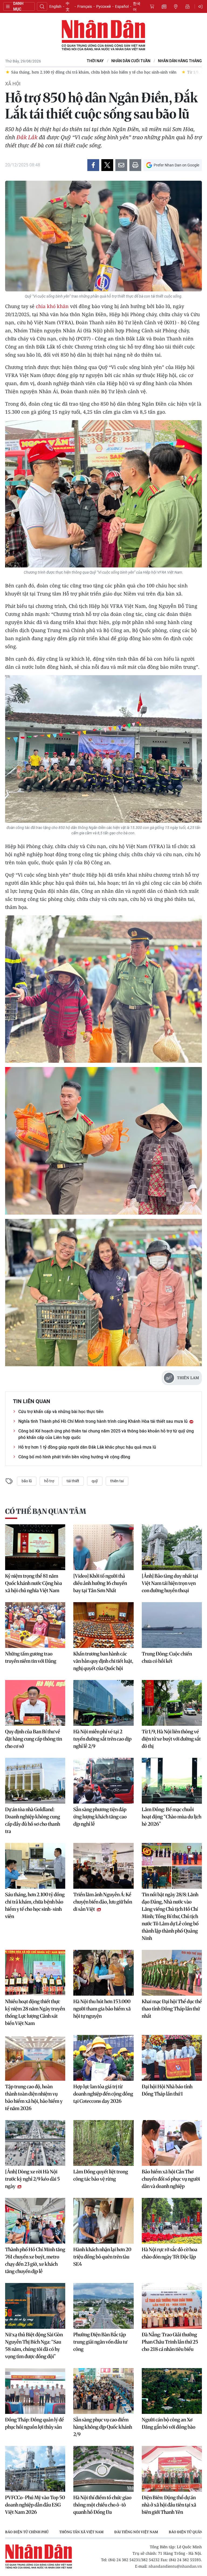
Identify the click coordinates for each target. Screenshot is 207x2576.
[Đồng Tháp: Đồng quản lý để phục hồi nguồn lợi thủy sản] (35, 2391)
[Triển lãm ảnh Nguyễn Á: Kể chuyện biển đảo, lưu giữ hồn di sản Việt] (103, 1866)
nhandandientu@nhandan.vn (175, 2566)
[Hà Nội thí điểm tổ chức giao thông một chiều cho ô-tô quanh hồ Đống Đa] (103, 2469)
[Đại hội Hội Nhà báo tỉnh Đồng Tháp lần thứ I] (172, 2058)
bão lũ (27, 1481)
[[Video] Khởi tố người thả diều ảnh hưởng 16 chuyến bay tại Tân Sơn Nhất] (103, 1547)
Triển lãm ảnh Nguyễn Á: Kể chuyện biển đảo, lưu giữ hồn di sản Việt (103, 1902)
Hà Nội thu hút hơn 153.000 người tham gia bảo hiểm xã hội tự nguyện (102, 2009)
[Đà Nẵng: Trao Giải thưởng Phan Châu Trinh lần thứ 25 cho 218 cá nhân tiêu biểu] (172, 2306)
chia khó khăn (52, 306)
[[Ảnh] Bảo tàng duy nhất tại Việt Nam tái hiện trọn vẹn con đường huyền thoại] (172, 1547)
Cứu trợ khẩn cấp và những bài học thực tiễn (61, 1412)
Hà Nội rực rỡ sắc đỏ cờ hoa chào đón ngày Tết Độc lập (170, 2253)
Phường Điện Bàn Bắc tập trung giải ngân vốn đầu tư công (100, 2342)
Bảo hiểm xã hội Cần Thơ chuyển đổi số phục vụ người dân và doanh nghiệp (171, 2179)
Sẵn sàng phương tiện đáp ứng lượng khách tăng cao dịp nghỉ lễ (100, 1817)
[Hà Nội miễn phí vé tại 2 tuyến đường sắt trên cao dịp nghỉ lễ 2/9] (103, 1703)
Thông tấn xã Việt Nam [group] (81, 2532)
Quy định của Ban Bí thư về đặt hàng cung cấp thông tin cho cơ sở (34, 1739)
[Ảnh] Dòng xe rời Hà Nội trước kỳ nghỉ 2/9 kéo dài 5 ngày (32, 2179)
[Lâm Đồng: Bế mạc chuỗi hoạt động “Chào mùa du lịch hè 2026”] (172, 1781)
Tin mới (164, 6)
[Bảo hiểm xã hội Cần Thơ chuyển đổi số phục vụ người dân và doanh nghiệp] (172, 2143)
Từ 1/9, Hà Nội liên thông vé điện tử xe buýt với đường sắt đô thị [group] (73, 72)
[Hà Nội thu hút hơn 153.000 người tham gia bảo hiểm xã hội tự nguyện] (103, 1973)
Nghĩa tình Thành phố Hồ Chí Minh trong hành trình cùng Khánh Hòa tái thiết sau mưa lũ (103, 1421)
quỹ (95, 1481)
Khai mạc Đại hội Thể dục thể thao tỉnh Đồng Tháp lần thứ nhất (172, 2009)
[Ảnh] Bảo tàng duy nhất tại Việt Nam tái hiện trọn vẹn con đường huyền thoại (170, 1583)
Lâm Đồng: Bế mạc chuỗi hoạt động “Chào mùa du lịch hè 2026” (172, 1817)
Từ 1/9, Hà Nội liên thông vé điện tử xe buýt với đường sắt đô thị (171, 1739)
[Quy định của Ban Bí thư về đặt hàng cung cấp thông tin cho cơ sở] (35, 1703)
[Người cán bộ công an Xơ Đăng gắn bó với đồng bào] (172, 2391)
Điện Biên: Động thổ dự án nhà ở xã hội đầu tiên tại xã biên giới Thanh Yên (169, 2505)
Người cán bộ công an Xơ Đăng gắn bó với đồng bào (169, 2423)
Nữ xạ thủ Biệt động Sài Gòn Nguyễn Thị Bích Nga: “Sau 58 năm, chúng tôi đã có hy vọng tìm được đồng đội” (34, 2345)
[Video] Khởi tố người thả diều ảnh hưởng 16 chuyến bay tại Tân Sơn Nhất (100, 1583)
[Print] (135, 165)
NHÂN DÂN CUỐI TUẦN (131, 61)
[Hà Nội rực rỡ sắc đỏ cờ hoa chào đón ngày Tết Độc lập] (172, 2221)
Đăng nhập (201, 6)
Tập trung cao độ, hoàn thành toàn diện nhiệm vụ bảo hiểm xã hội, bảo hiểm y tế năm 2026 (34, 2097)
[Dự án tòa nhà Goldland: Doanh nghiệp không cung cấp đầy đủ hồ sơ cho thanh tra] (35, 1781)
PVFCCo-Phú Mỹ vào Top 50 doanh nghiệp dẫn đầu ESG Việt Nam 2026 (35, 2505)
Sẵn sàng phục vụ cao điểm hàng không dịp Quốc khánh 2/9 (103, 2427)
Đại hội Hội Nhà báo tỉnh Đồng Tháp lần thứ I (167, 2090)
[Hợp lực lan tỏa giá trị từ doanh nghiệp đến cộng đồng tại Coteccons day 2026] (103, 2058)
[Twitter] (107, 165)
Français (85, 6)
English (55, 6)
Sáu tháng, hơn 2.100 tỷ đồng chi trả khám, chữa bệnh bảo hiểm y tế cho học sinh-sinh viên (35, 1905)
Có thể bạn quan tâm (46, 1511)
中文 (68, 6)
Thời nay (95, 61)
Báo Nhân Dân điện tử (103, 36)
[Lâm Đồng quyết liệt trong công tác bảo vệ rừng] (103, 2143)
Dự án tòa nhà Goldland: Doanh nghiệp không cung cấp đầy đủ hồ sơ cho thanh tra (33, 1820)
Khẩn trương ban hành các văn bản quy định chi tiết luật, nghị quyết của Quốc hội (103, 1661)
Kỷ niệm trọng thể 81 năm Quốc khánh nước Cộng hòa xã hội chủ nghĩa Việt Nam (34, 1583)
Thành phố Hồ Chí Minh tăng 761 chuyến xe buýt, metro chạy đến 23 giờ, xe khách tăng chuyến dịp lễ (35, 2260)
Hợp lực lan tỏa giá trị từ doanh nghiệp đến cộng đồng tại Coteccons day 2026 (103, 2094)
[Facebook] (93, 165)
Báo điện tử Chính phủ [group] (27, 2532)
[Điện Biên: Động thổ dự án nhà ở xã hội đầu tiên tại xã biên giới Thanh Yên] (172, 2469)
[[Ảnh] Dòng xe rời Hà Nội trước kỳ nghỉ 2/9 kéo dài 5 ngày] (35, 2143)
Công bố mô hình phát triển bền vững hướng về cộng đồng (74, 1457)
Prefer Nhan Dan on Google (176, 165)
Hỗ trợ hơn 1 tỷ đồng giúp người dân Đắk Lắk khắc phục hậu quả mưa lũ (87, 1447)
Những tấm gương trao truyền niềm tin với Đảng (31, 1657)
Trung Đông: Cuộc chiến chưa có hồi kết (167, 1657)
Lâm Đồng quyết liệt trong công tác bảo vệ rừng (101, 2175)
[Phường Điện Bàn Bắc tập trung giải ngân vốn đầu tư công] (103, 2306)
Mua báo (152, 6)
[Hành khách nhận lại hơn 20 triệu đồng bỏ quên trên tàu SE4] (103, 2221)
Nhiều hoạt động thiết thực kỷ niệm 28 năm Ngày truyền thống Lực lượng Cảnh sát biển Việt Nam (35, 2012)
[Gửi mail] (121, 165)
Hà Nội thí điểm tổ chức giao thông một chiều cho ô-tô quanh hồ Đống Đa (102, 2505)
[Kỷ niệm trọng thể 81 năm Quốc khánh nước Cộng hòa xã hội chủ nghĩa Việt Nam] (35, 1547)
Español (122, 6)
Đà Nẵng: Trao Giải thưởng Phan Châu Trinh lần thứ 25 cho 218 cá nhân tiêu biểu (170, 2342)
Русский (103, 6)
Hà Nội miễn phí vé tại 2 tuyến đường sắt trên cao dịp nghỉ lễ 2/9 (102, 1739)
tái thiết (73, 1481)
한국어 (137, 6)
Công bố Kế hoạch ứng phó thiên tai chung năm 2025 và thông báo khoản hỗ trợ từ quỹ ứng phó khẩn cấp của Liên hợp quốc (106, 1434)
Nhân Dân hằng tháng (180, 61)
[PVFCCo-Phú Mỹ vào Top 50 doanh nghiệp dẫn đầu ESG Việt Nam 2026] (35, 2469)
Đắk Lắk (27, 137)
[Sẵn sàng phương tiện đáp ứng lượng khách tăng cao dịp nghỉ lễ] (103, 1781)
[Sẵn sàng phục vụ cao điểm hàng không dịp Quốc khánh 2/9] (103, 2391)
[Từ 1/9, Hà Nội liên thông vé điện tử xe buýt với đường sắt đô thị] (172, 1703)
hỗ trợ (49, 1481)
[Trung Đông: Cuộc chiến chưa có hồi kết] (172, 1625)
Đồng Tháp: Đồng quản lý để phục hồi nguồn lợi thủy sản (34, 2423)
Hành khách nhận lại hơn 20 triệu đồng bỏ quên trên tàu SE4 (102, 2257)
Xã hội (13, 84)
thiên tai (117, 1481)
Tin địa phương (176, 6)
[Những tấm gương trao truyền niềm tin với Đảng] (35, 1625)
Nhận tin (188, 6)
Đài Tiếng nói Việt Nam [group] (136, 2532)
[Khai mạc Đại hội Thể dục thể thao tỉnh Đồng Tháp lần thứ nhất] (172, 1973)
